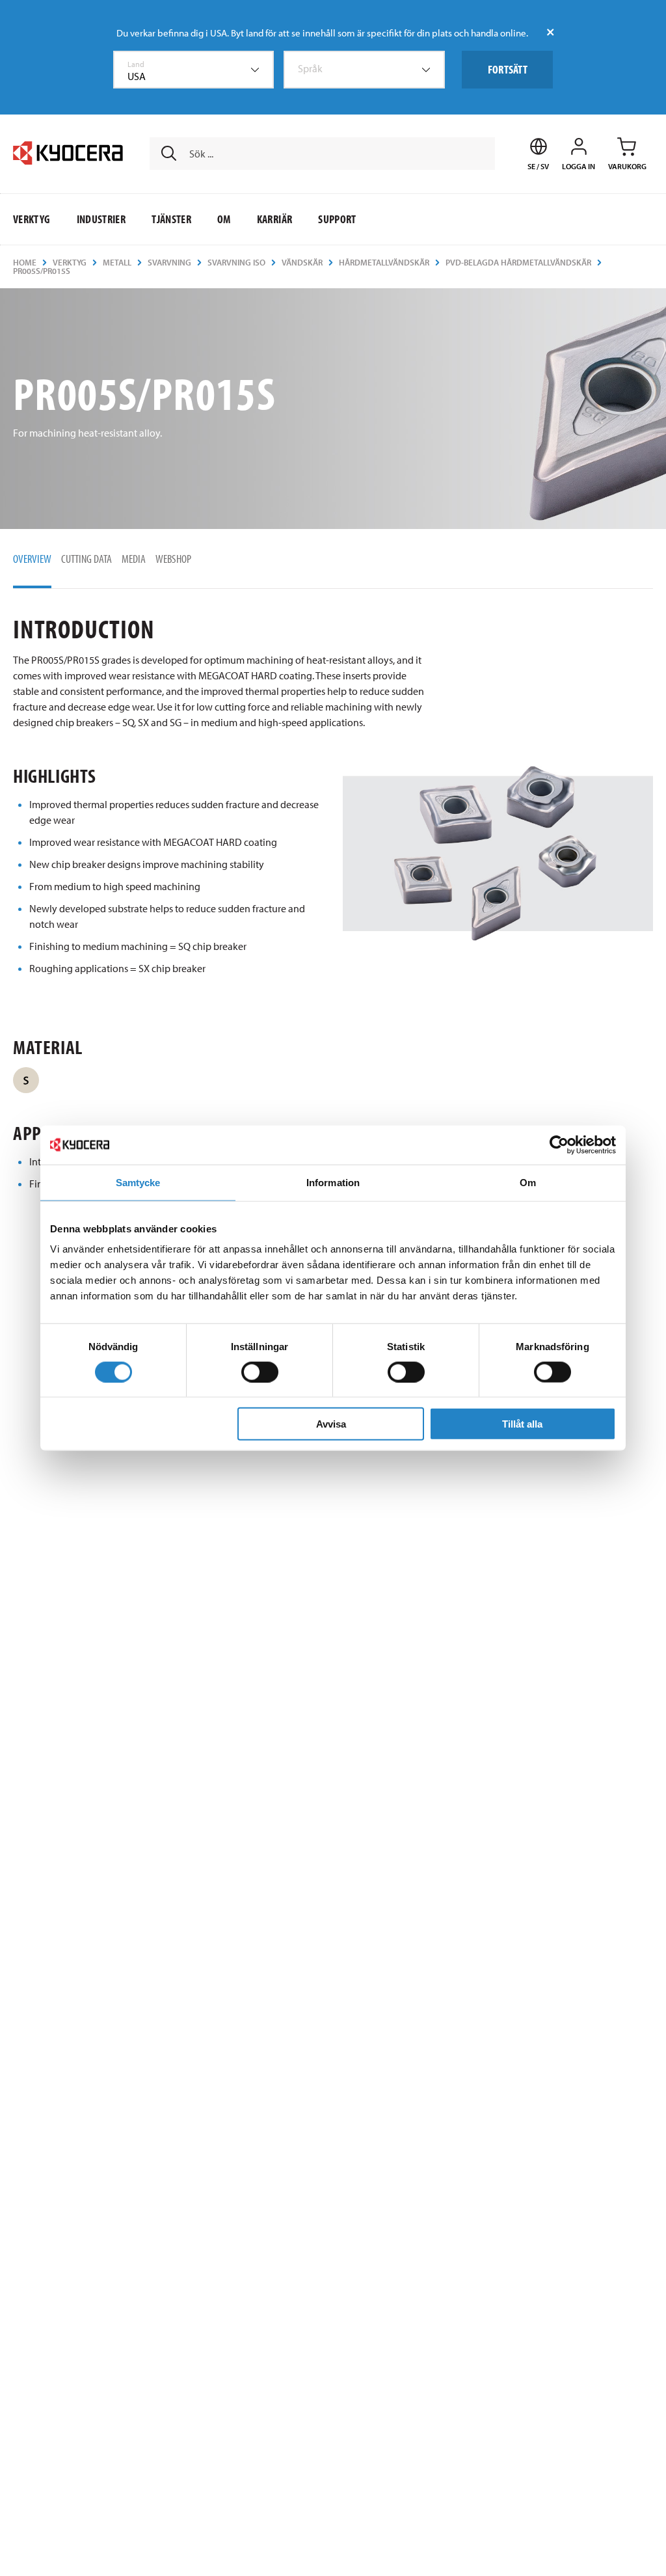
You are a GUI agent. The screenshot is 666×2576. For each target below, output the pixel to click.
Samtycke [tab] (138, 1182)
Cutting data (87, 559)
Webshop (173, 559)
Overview (32, 559)
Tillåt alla (522, 1424)
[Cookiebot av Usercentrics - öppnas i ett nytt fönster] (559, 1145)
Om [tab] (528, 1182)
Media (134, 559)
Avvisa (331, 1424)
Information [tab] (333, 1182)
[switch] (260, 1372)
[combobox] (194, 70)
